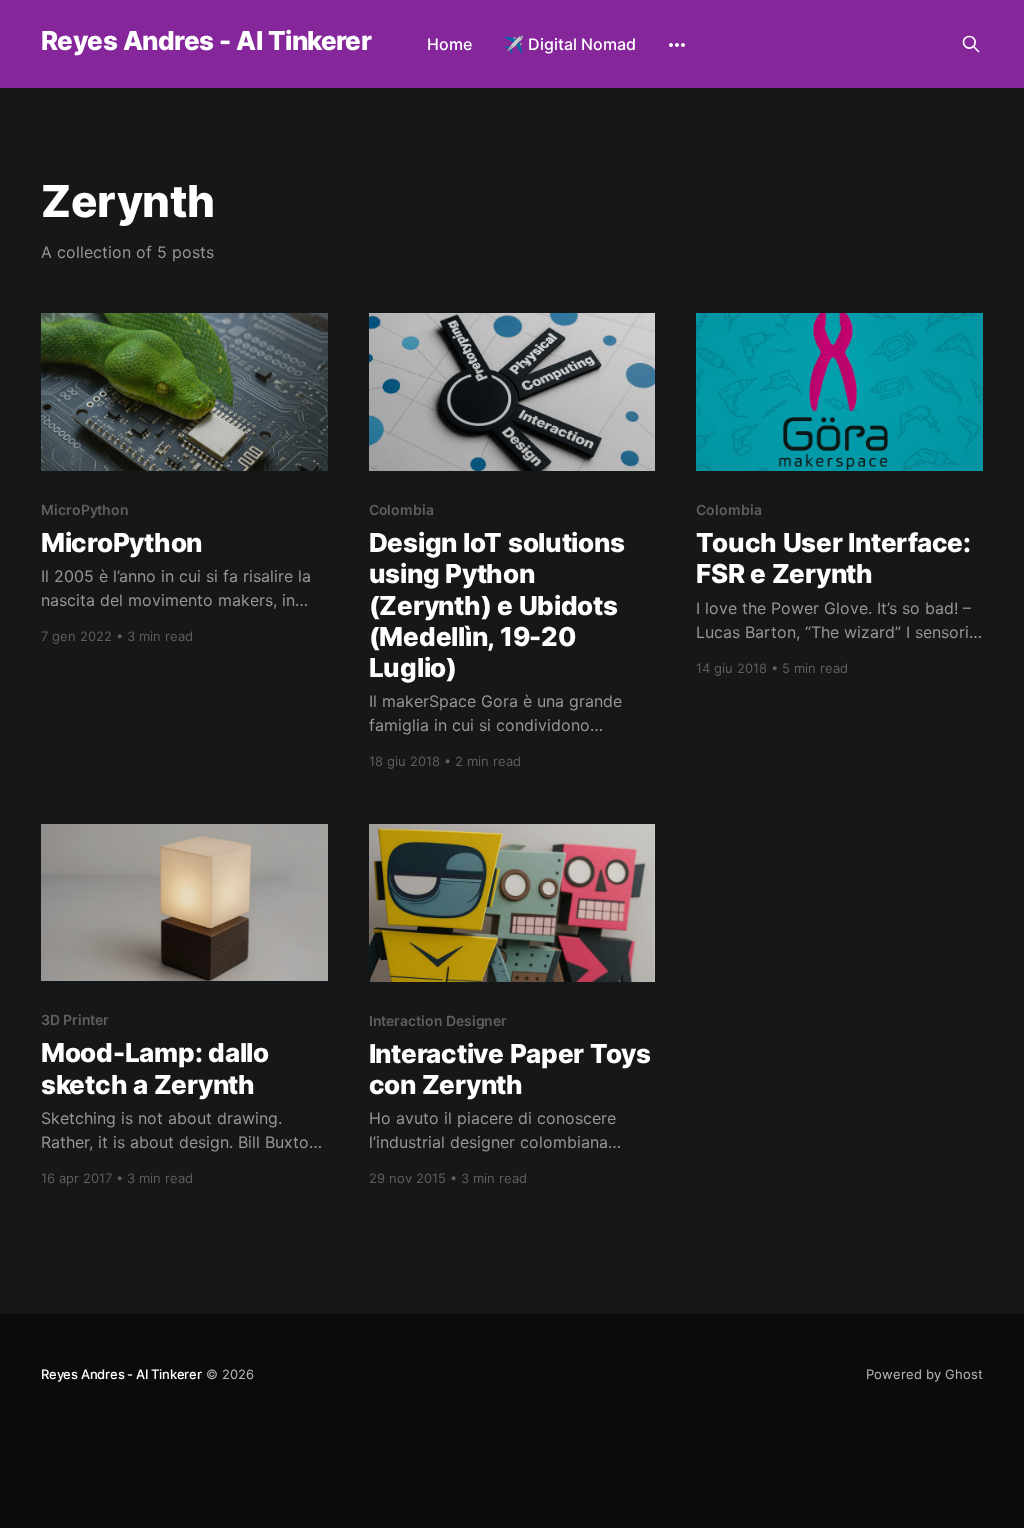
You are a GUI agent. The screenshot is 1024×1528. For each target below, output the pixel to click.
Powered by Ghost (924, 1374)
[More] (677, 45)
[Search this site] (971, 44)
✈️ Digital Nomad (570, 44)
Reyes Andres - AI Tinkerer (206, 41)
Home (449, 44)
